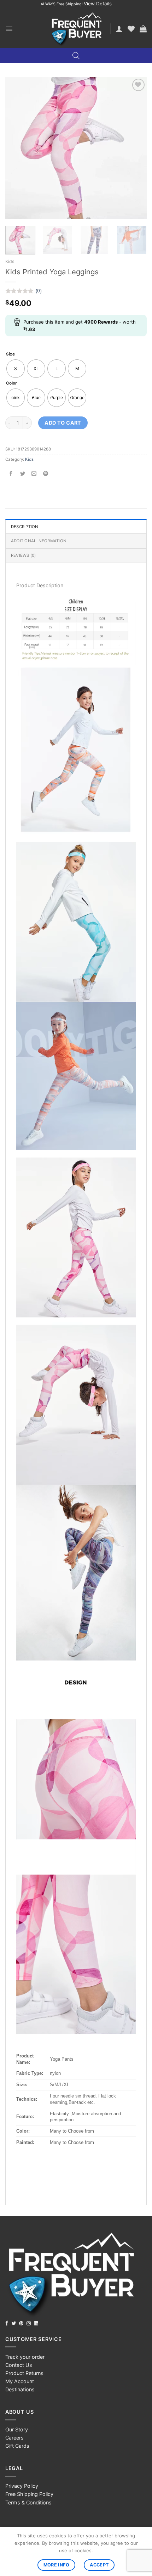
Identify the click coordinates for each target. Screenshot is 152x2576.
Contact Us (19, 2365)
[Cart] (143, 29)
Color (11, 383)
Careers (14, 2438)
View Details (98, 4)
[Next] (135, 148)
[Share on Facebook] (11, 474)
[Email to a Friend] (34, 474)
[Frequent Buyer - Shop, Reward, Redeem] (76, 29)
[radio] (16, 369)
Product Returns (24, 2373)
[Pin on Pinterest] (46, 474)
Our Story (17, 2429)
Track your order (25, 2357)
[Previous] (17, 148)
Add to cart (63, 423)
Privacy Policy (22, 2486)
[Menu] (9, 29)
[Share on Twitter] (23, 474)
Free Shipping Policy (29, 2494)
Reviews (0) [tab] (24, 555)
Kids (10, 261)
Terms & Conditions (28, 2502)
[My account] (119, 29)
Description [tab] (25, 527)
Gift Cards (17, 2446)
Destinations (20, 2389)
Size (10, 354)
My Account (20, 2381)
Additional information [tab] (39, 541)
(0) (39, 291)
